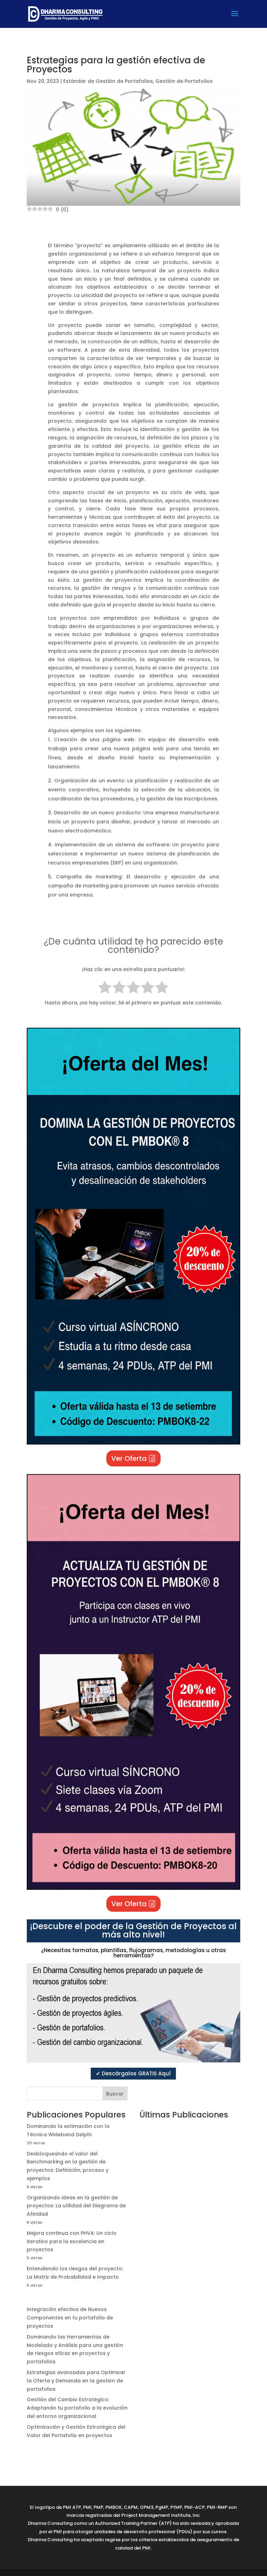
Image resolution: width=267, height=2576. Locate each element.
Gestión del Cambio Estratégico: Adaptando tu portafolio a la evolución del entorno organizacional (77, 2408)
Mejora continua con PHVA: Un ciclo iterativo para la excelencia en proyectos (72, 2241)
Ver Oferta (129, 1458)
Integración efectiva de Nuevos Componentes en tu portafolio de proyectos (70, 2318)
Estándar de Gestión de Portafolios (108, 81)
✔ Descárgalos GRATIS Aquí (133, 2073)
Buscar (115, 2094)
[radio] (105, 989)
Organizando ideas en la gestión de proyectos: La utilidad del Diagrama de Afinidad (76, 2206)
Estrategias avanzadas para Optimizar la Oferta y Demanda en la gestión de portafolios (76, 2381)
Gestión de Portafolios (184, 81)
